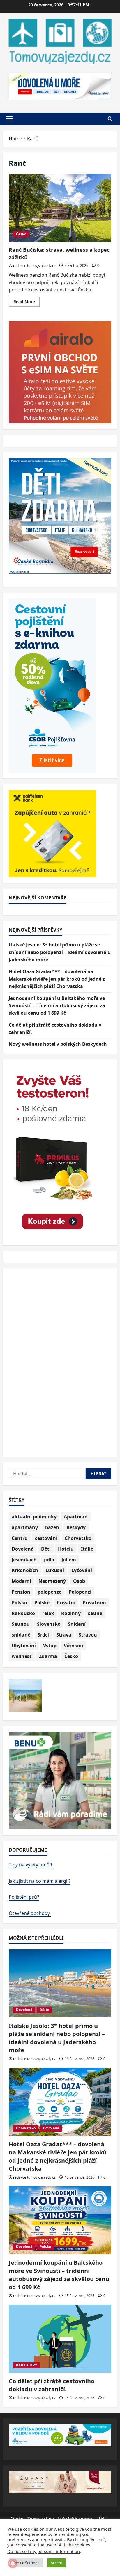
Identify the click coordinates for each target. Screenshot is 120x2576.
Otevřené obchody (30, 1913)
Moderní (21, 1581)
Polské (42, 1603)
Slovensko (49, 1624)
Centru (20, 1538)
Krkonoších (25, 1570)
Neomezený (52, 1581)
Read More (27, 303)
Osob (79, 1581)
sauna (95, 1613)
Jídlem (69, 1560)
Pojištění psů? (24, 1897)
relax (48, 1613)
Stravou (88, 1635)
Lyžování (82, 1570)
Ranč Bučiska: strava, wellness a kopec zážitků (60, 208)
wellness (22, 1656)
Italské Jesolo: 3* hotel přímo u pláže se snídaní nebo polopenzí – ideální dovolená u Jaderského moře (60, 952)
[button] (9, 119)
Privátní (66, 1603)
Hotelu (66, 1549)
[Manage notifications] (13, 2563)
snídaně (21, 1635)
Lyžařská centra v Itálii (82, 2519)
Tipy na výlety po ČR (30, 1865)
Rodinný (71, 1613)
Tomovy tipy (41, 2519)
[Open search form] (110, 119)
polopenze (50, 1592)
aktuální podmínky (34, 1517)
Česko (21, 234)
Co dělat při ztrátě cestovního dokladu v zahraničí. (52, 2385)
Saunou (21, 1624)
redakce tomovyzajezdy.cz (34, 265)
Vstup (50, 1646)
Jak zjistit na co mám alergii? (40, 1881)
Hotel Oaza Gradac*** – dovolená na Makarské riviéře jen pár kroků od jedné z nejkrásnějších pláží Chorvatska (57, 979)
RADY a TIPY (27, 2365)
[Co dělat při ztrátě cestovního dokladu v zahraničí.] (60, 2339)
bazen (52, 1527)
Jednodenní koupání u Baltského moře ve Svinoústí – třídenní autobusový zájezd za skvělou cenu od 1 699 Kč (57, 1006)
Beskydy (76, 1527)
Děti (46, 1549)
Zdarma (48, 1656)
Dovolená (23, 1549)
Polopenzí (80, 1592)
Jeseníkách (24, 1560)
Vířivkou (74, 1646)
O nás (17, 2519)
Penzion (21, 1592)
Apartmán (76, 1517)
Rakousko (23, 1613)
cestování (46, 1538)
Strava (64, 1635)
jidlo (49, 1560)
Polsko (19, 1603)
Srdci (43, 1635)
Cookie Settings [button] (26, 2563)
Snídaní (77, 1624)
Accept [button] (57, 2563)
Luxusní (55, 1570)
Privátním (94, 1603)
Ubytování (24, 1646)
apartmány (25, 1527)
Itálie (87, 1549)
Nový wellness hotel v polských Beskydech (58, 1044)
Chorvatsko (78, 1538)
